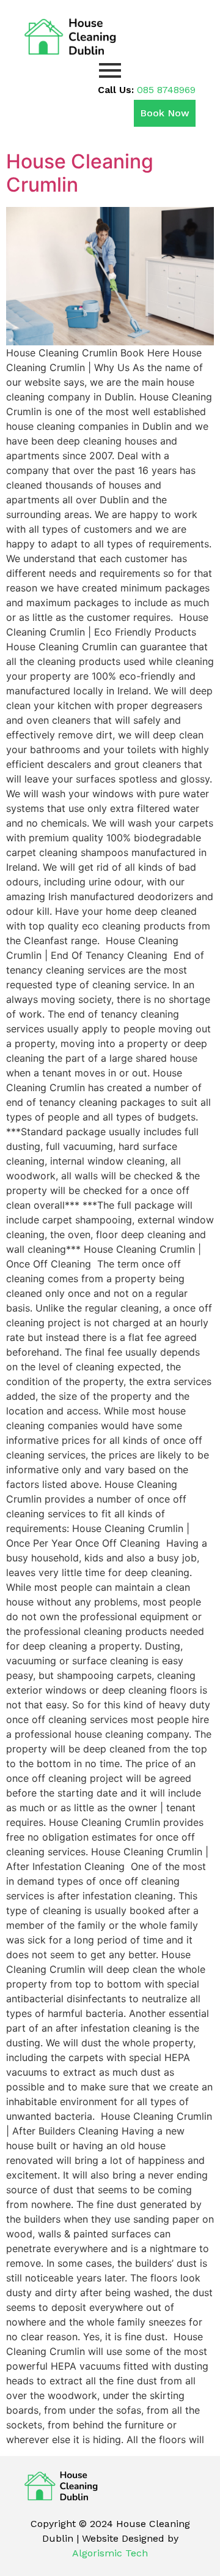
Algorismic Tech (110, 2553)
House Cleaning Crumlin (80, 173)
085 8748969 (166, 90)
